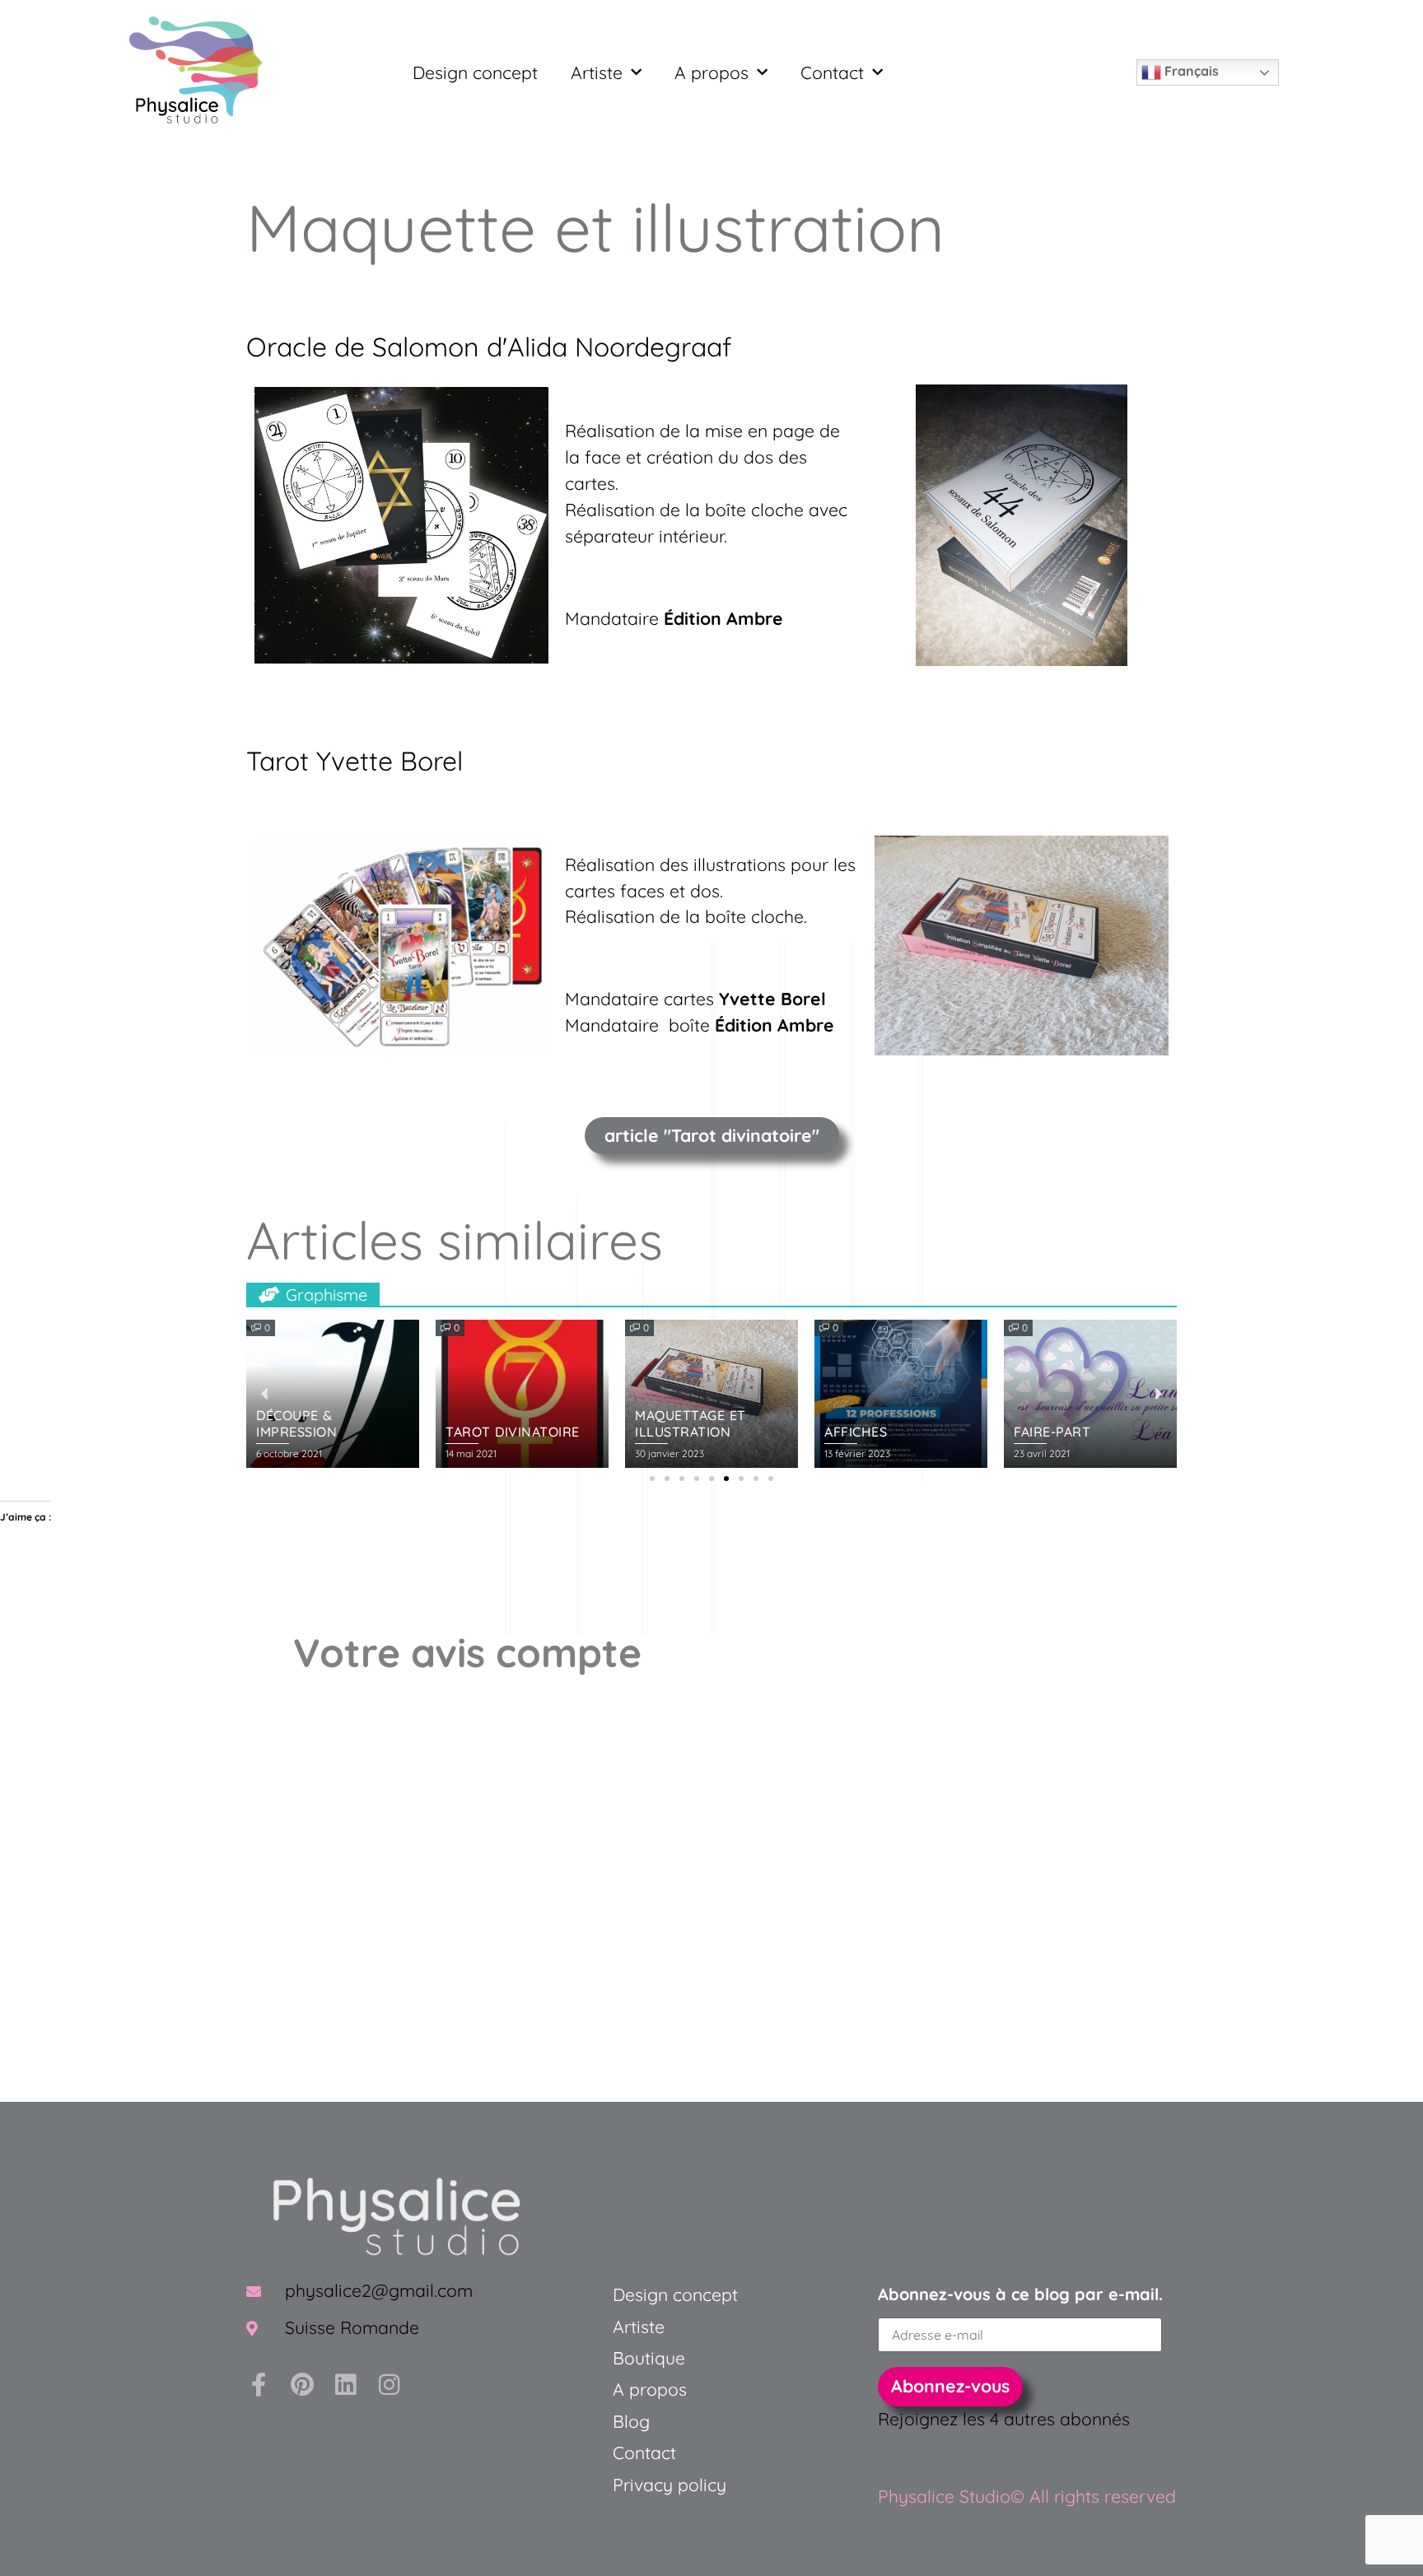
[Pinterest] (302, 2385)
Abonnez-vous (950, 2386)
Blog (631, 2421)
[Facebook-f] (258, 2385)
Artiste (597, 72)
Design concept (475, 72)
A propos (711, 72)
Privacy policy (670, 2485)
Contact (832, 72)
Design (640, 2294)
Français (1190, 71)
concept (703, 2294)
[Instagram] (389, 2385)
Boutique (649, 2358)
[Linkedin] (345, 2385)
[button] (652, 1479)
